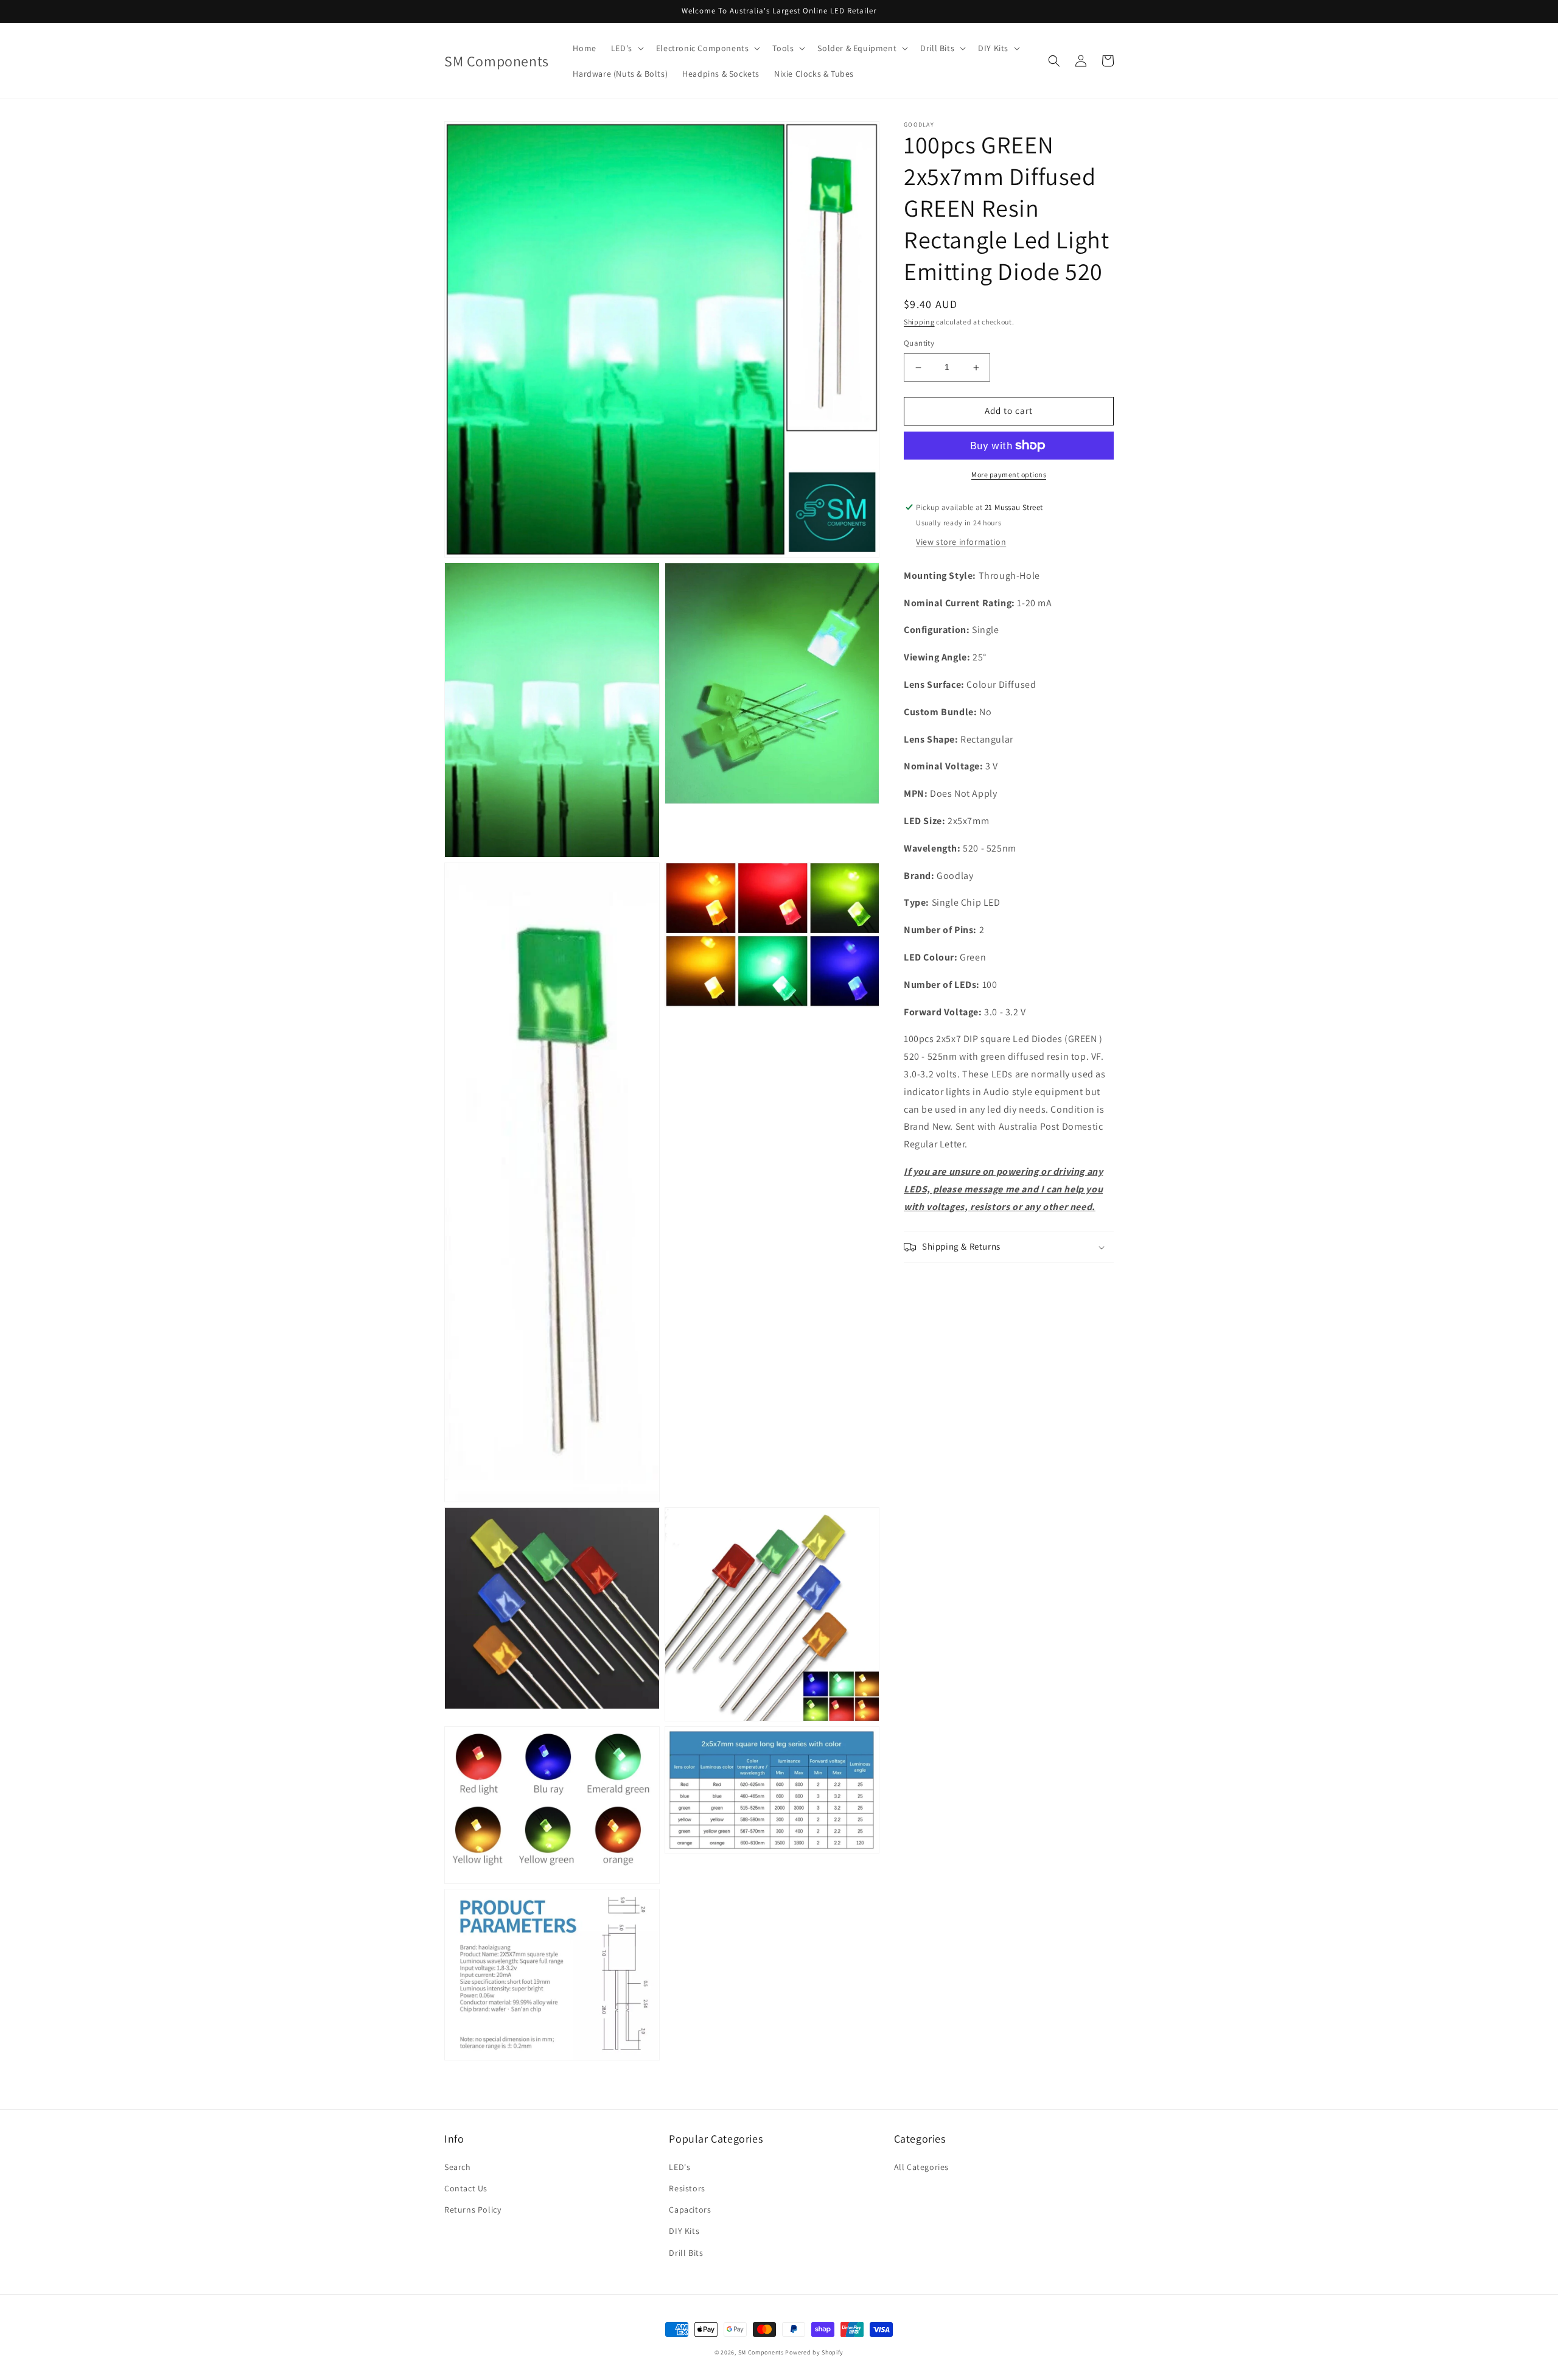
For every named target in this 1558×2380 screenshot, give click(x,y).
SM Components (762, 2352)
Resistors (687, 2188)
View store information (961, 542)
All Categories (921, 2167)
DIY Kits (684, 2231)
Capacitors (690, 2210)
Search (458, 2167)
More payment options (1009, 474)
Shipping (919, 322)
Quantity (919, 344)
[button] (626, 48)
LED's (679, 2167)
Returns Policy (473, 2210)
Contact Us (466, 2188)
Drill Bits (686, 2253)
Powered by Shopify (814, 2352)
